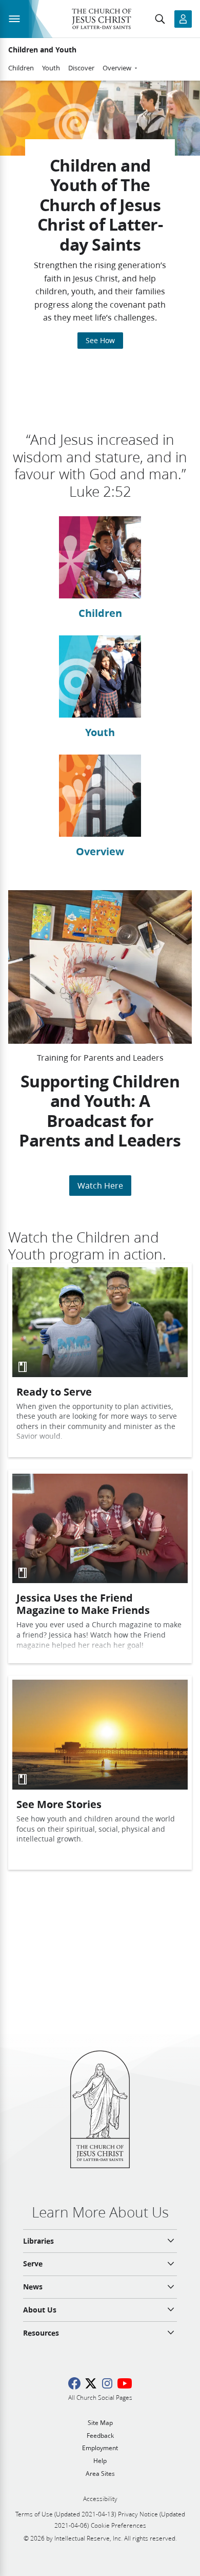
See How (100, 341)
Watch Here (100, 1185)
